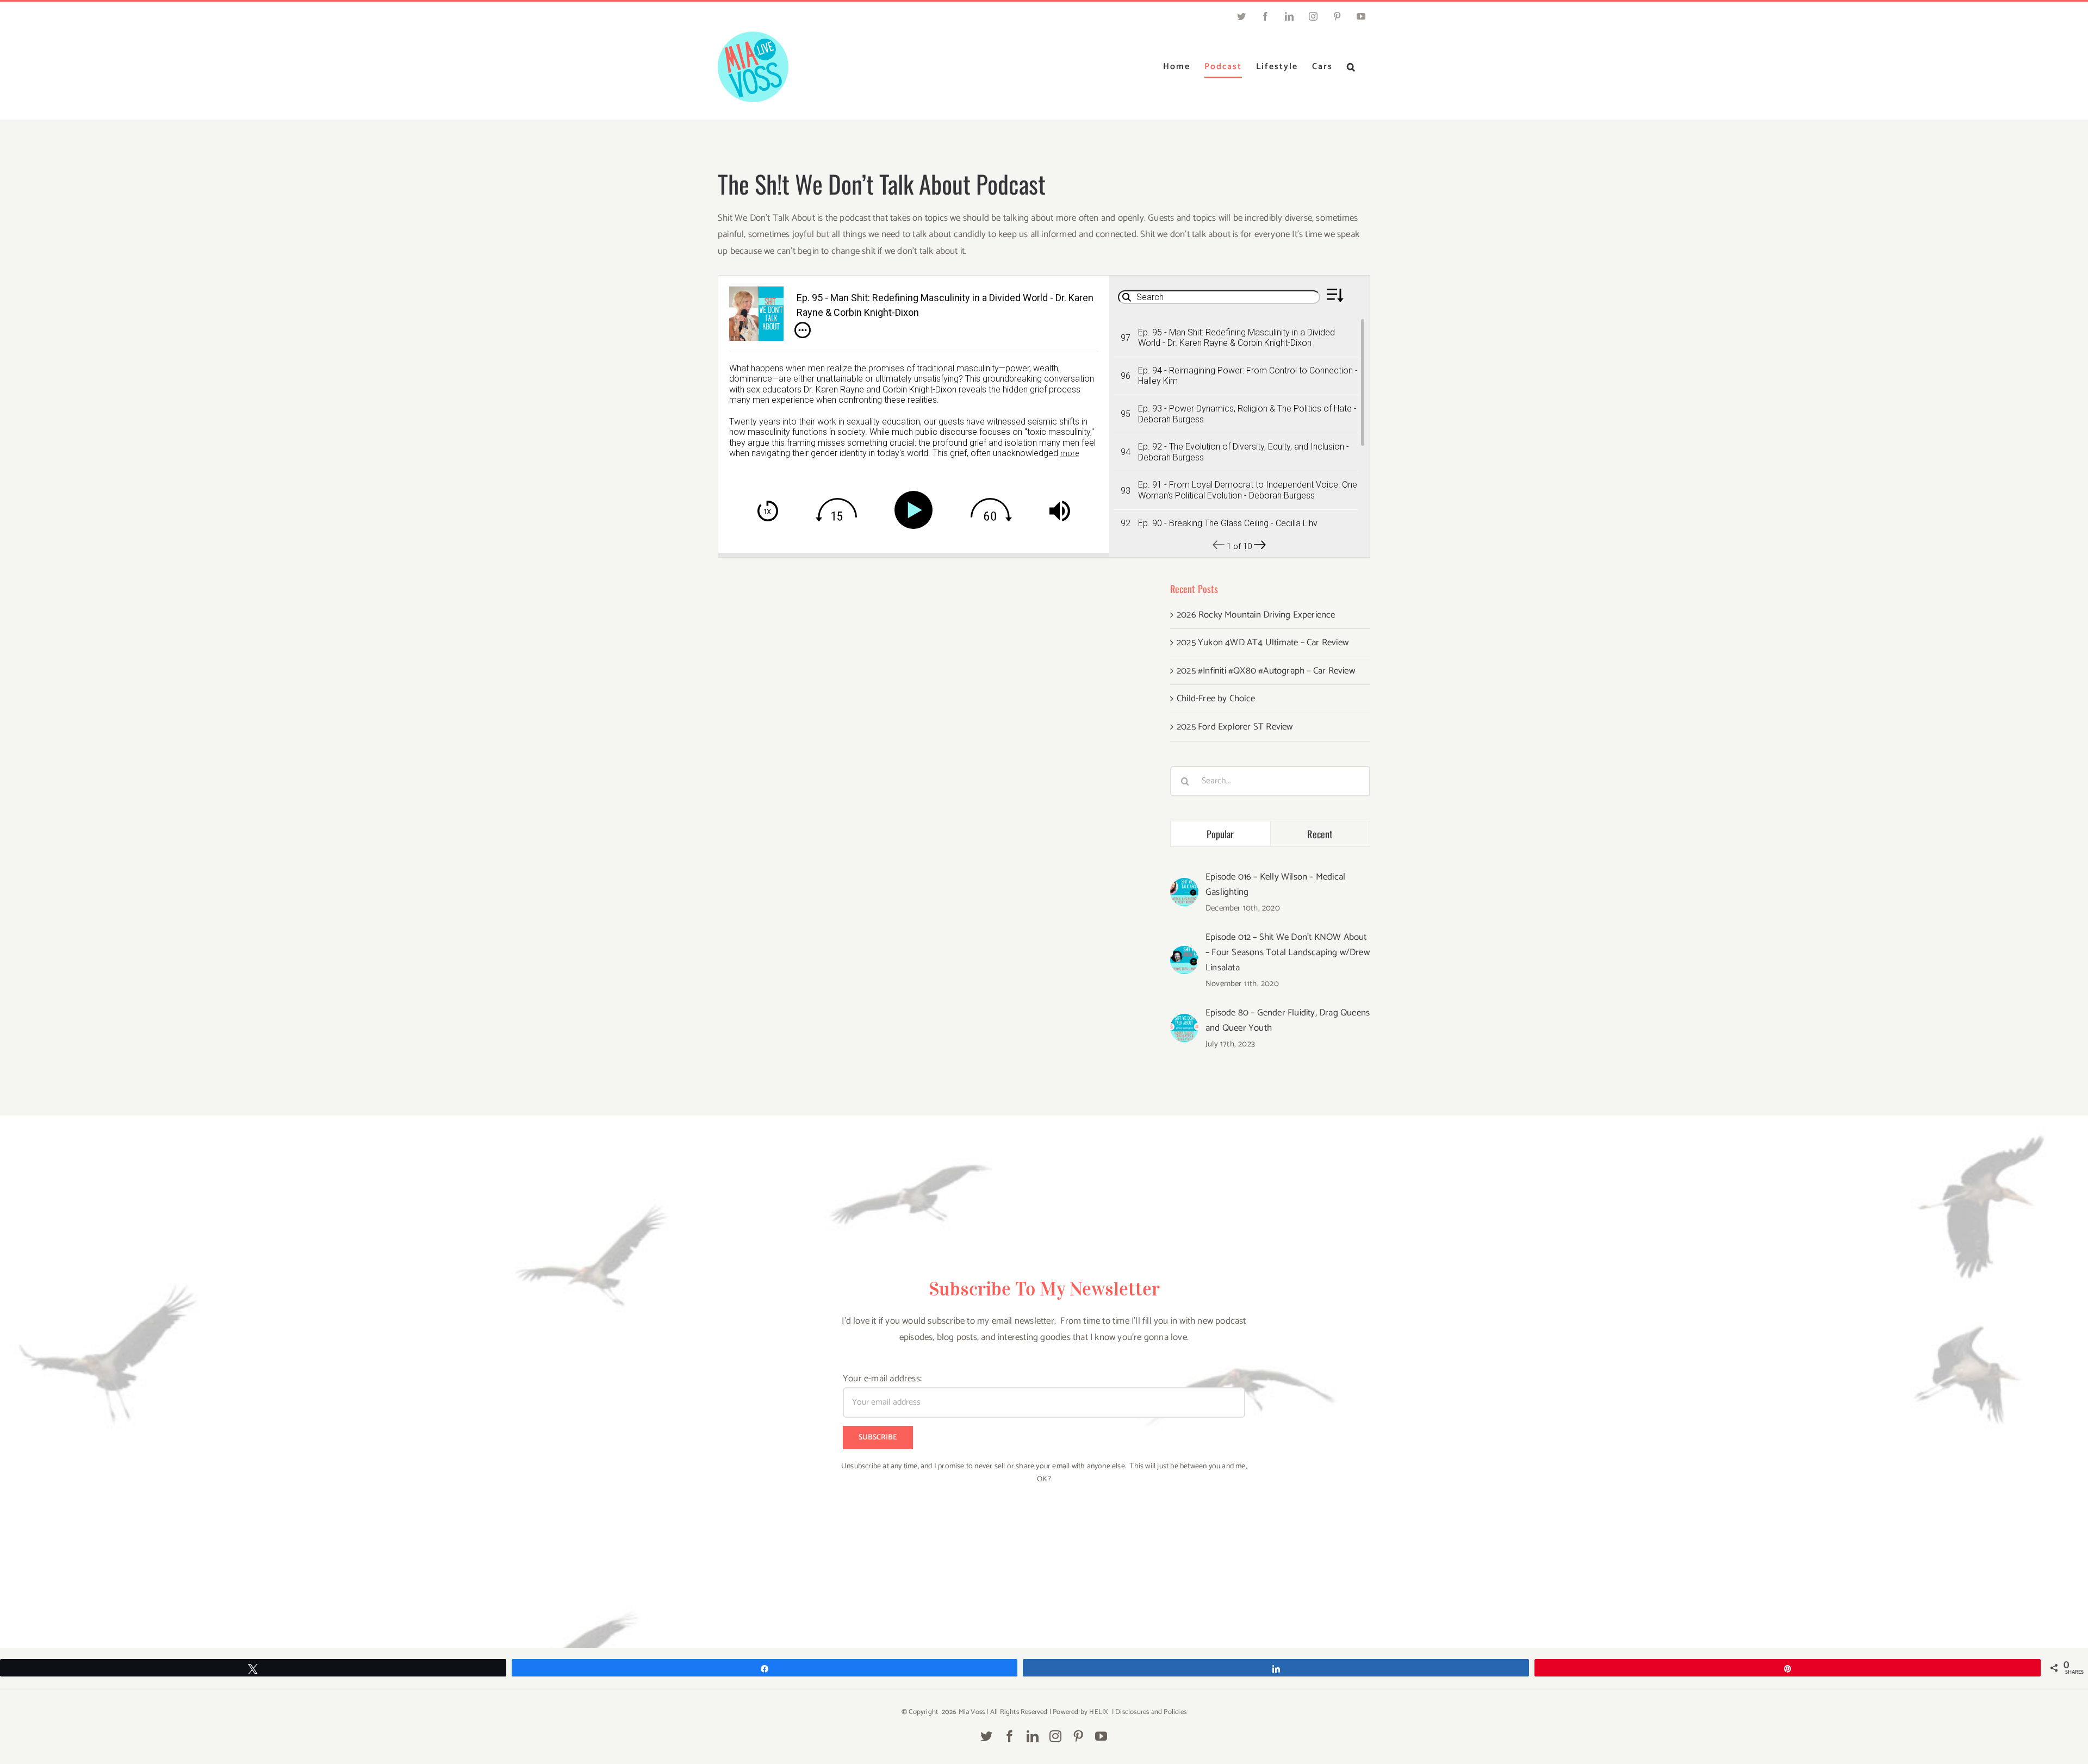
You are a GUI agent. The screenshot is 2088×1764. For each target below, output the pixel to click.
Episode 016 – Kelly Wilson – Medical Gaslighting (1275, 884)
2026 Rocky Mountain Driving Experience (1256, 615)
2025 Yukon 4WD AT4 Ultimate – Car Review (1263, 643)
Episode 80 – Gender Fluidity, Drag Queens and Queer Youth (1288, 1020)
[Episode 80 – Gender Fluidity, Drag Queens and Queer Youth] (1184, 1022)
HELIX (1099, 1712)
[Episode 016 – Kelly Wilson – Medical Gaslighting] (1184, 886)
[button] (1351, 67)
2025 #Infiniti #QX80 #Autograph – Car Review (1266, 671)
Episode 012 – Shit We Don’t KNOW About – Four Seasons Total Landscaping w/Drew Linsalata (1288, 952)
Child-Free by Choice (1216, 699)
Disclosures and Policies (1151, 1712)
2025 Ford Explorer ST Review (1235, 727)
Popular (1220, 834)
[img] (803, 330)
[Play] (916, 510)
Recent (1320, 834)
